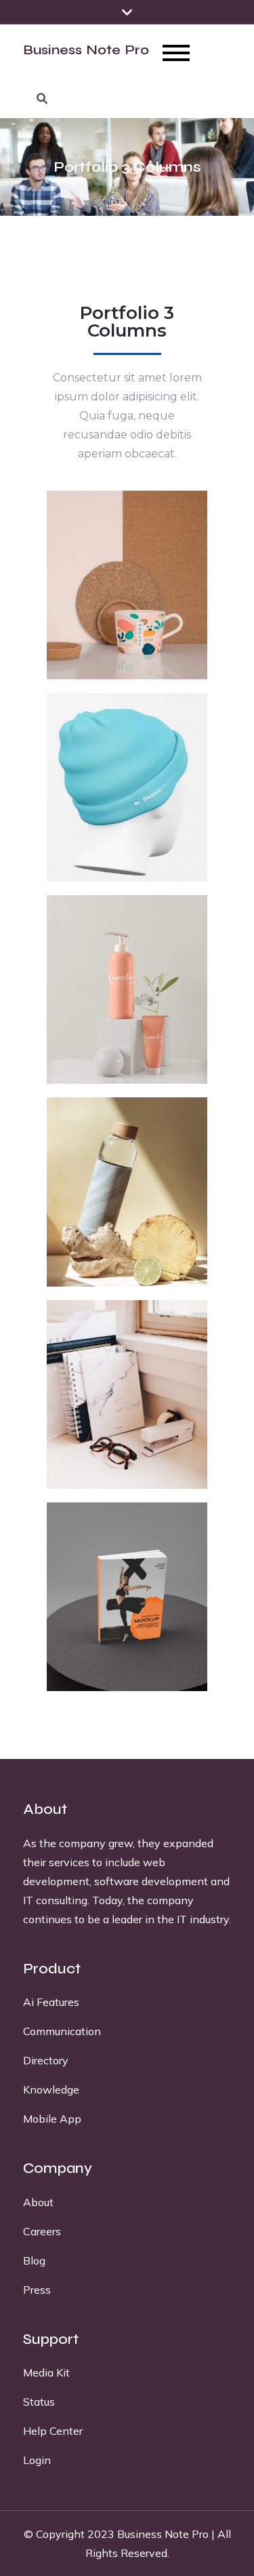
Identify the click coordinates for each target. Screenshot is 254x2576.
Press (37, 2290)
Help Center (53, 2431)
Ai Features (51, 2002)
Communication (62, 2031)
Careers (42, 2231)
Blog (34, 2260)
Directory (46, 2060)
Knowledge (51, 2089)
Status (39, 2402)
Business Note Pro (86, 50)
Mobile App (52, 2119)
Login (37, 2460)
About (38, 2202)
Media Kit (46, 2372)
